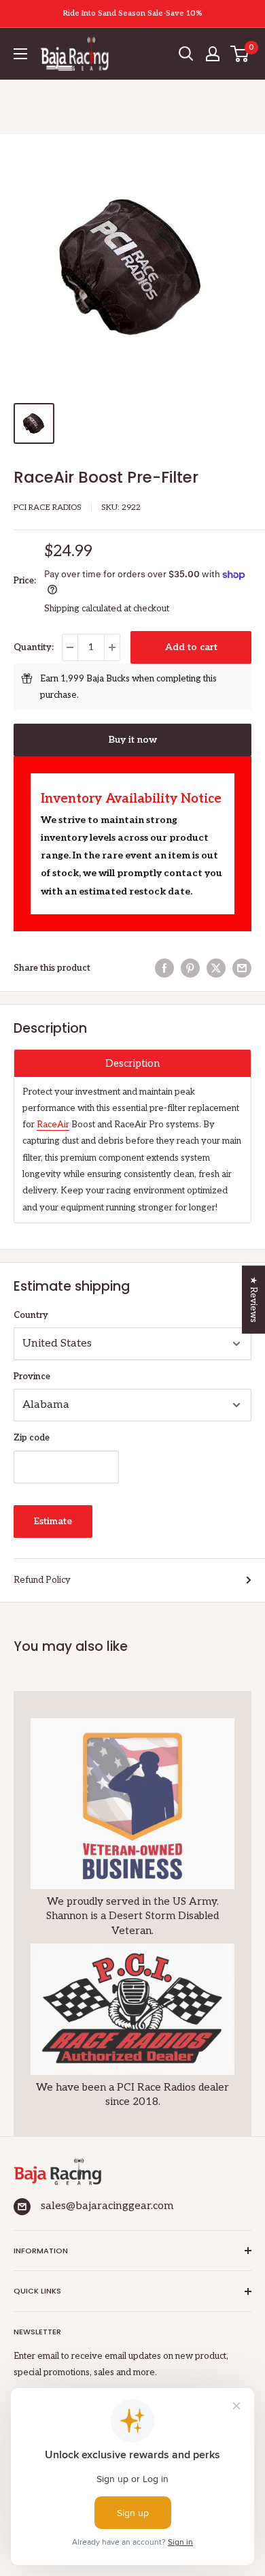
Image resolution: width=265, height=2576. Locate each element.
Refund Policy (42, 1580)
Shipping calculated (83, 609)
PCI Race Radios (48, 508)
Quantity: (34, 647)
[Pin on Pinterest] (190, 968)
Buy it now (133, 740)
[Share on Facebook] (164, 968)
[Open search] (186, 54)
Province (32, 1376)
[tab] (132, 1063)
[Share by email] (242, 968)
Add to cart (191, 647)
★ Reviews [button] (253, 1300)
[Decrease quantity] (70, 647)
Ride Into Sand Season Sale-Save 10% (133, 13)
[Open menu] (20, 54)
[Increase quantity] (112, 647)
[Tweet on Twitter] (216, 968)
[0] (240, 54)
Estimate (53, 1521)
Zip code (32, 1438)
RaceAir (53, 1125)
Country (31, 1315)
